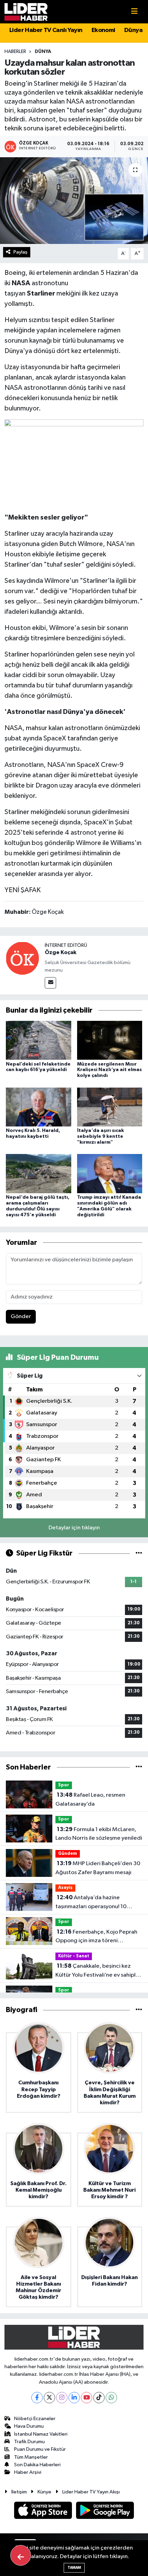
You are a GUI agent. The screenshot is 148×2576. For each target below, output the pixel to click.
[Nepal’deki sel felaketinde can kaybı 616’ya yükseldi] (39, 1040)
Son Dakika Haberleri (37, 2465)
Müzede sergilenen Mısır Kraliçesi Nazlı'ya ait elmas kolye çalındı (109, 1070)
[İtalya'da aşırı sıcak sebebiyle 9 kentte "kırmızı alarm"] (110, 1107)
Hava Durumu (29, 2426)
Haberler (15, 52)
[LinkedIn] (74, 2398)
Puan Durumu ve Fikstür (40, 2449)
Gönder (21, 1317)
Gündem (68, 1854)
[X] (49, 2398)
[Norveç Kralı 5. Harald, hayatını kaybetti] (39, 1107)
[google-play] (105, 2511)
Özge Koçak (61, 952)
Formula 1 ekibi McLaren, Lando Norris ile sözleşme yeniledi (99, 1834)
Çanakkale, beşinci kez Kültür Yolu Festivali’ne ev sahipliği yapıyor (99, 1971)
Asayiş (65, 1888)
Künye (44, 2492)
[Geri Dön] (21, 2555)
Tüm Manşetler (31, 2457)
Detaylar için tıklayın (74, 1528)
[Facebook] (37, 2398)
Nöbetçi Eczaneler (35, 2419)
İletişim (19, 2492)
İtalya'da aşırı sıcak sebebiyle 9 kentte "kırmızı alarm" (101, 1136)
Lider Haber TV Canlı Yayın (46, 30)
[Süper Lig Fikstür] (139, 1553)
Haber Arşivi (28, 2472)
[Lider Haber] (26, 12)
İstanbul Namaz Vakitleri (41, 2434)
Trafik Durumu (29, 2442)
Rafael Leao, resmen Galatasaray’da (90, 1799)
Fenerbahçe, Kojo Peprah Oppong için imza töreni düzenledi (96, 1937)
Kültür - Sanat (74, 1956)
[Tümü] (139, 1767)
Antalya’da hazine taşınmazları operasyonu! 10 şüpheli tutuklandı (91, 1903)
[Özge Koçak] (22, 958)
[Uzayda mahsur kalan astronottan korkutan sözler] (74, 201)
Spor (64, 1785)
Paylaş (20, 252)
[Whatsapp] (111, 2398)
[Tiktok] (99, 2398)
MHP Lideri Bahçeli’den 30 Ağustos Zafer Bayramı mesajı (98, 1868)
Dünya (133, 30)
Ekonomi (103, 30)
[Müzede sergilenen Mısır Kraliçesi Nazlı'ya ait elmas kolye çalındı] (110, 1040)
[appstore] (44, 2511)
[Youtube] (87, 2398)
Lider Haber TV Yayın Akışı (91, 2492)
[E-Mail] (50, 983)
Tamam (74, 2568)
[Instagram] (62, 2398)
